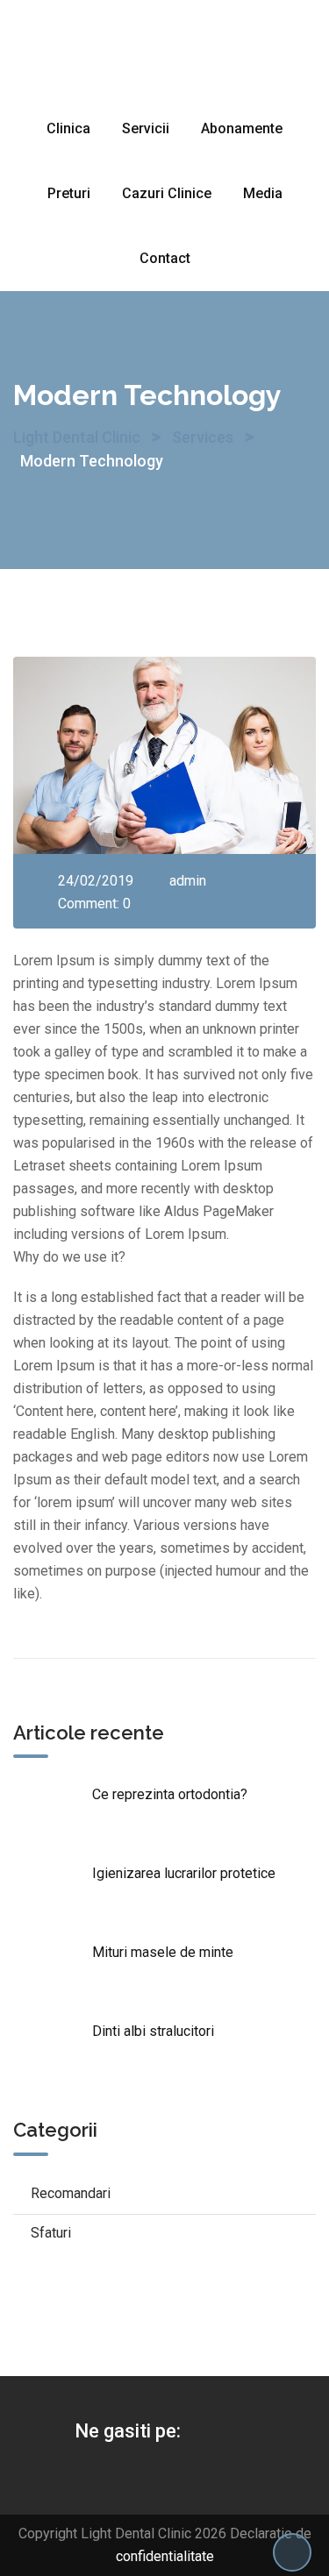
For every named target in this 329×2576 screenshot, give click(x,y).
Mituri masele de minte (163, 1952)
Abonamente (242, 128)
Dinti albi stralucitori (153, 2031)
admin (188, 881)
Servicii (146, 128)
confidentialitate (165, 2556)
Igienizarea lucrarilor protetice (184, 1873)
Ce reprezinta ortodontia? (170, 1794)
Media (263, 193)
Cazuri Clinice (167, 193)
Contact (165, 258)
